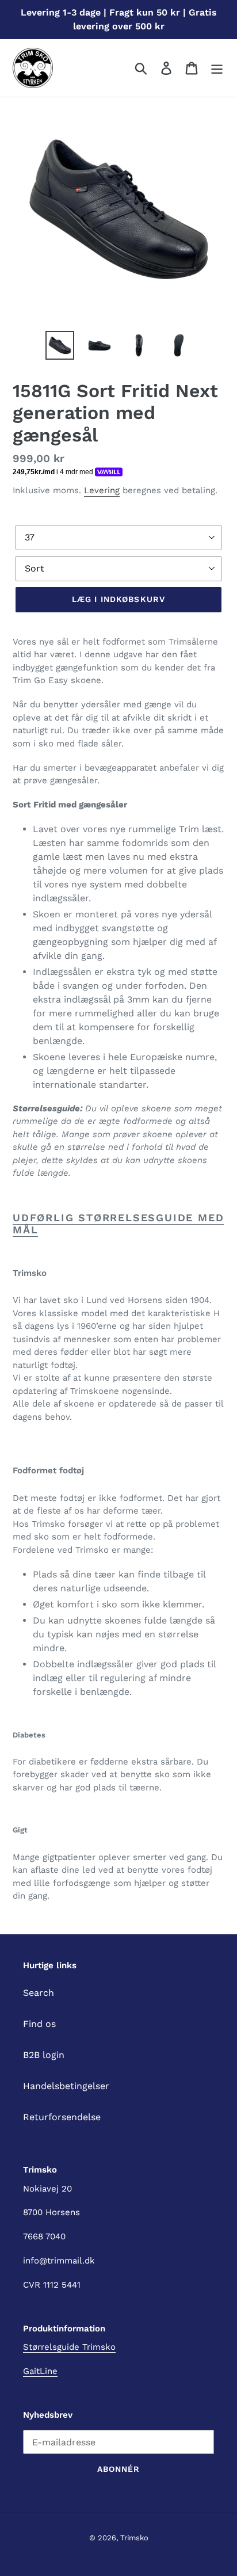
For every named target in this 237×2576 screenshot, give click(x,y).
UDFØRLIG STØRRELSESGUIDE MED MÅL (118, 1224)
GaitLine (40, 2371)
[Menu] (217, 68)
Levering (102, 490)
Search (39, 1993)
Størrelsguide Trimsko (69, 2347)
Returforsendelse (62, 2117)
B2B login (44, 2055)
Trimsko (134, 2538)
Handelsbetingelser (66, 2086)
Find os (39, 2024)
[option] (60, 345)
